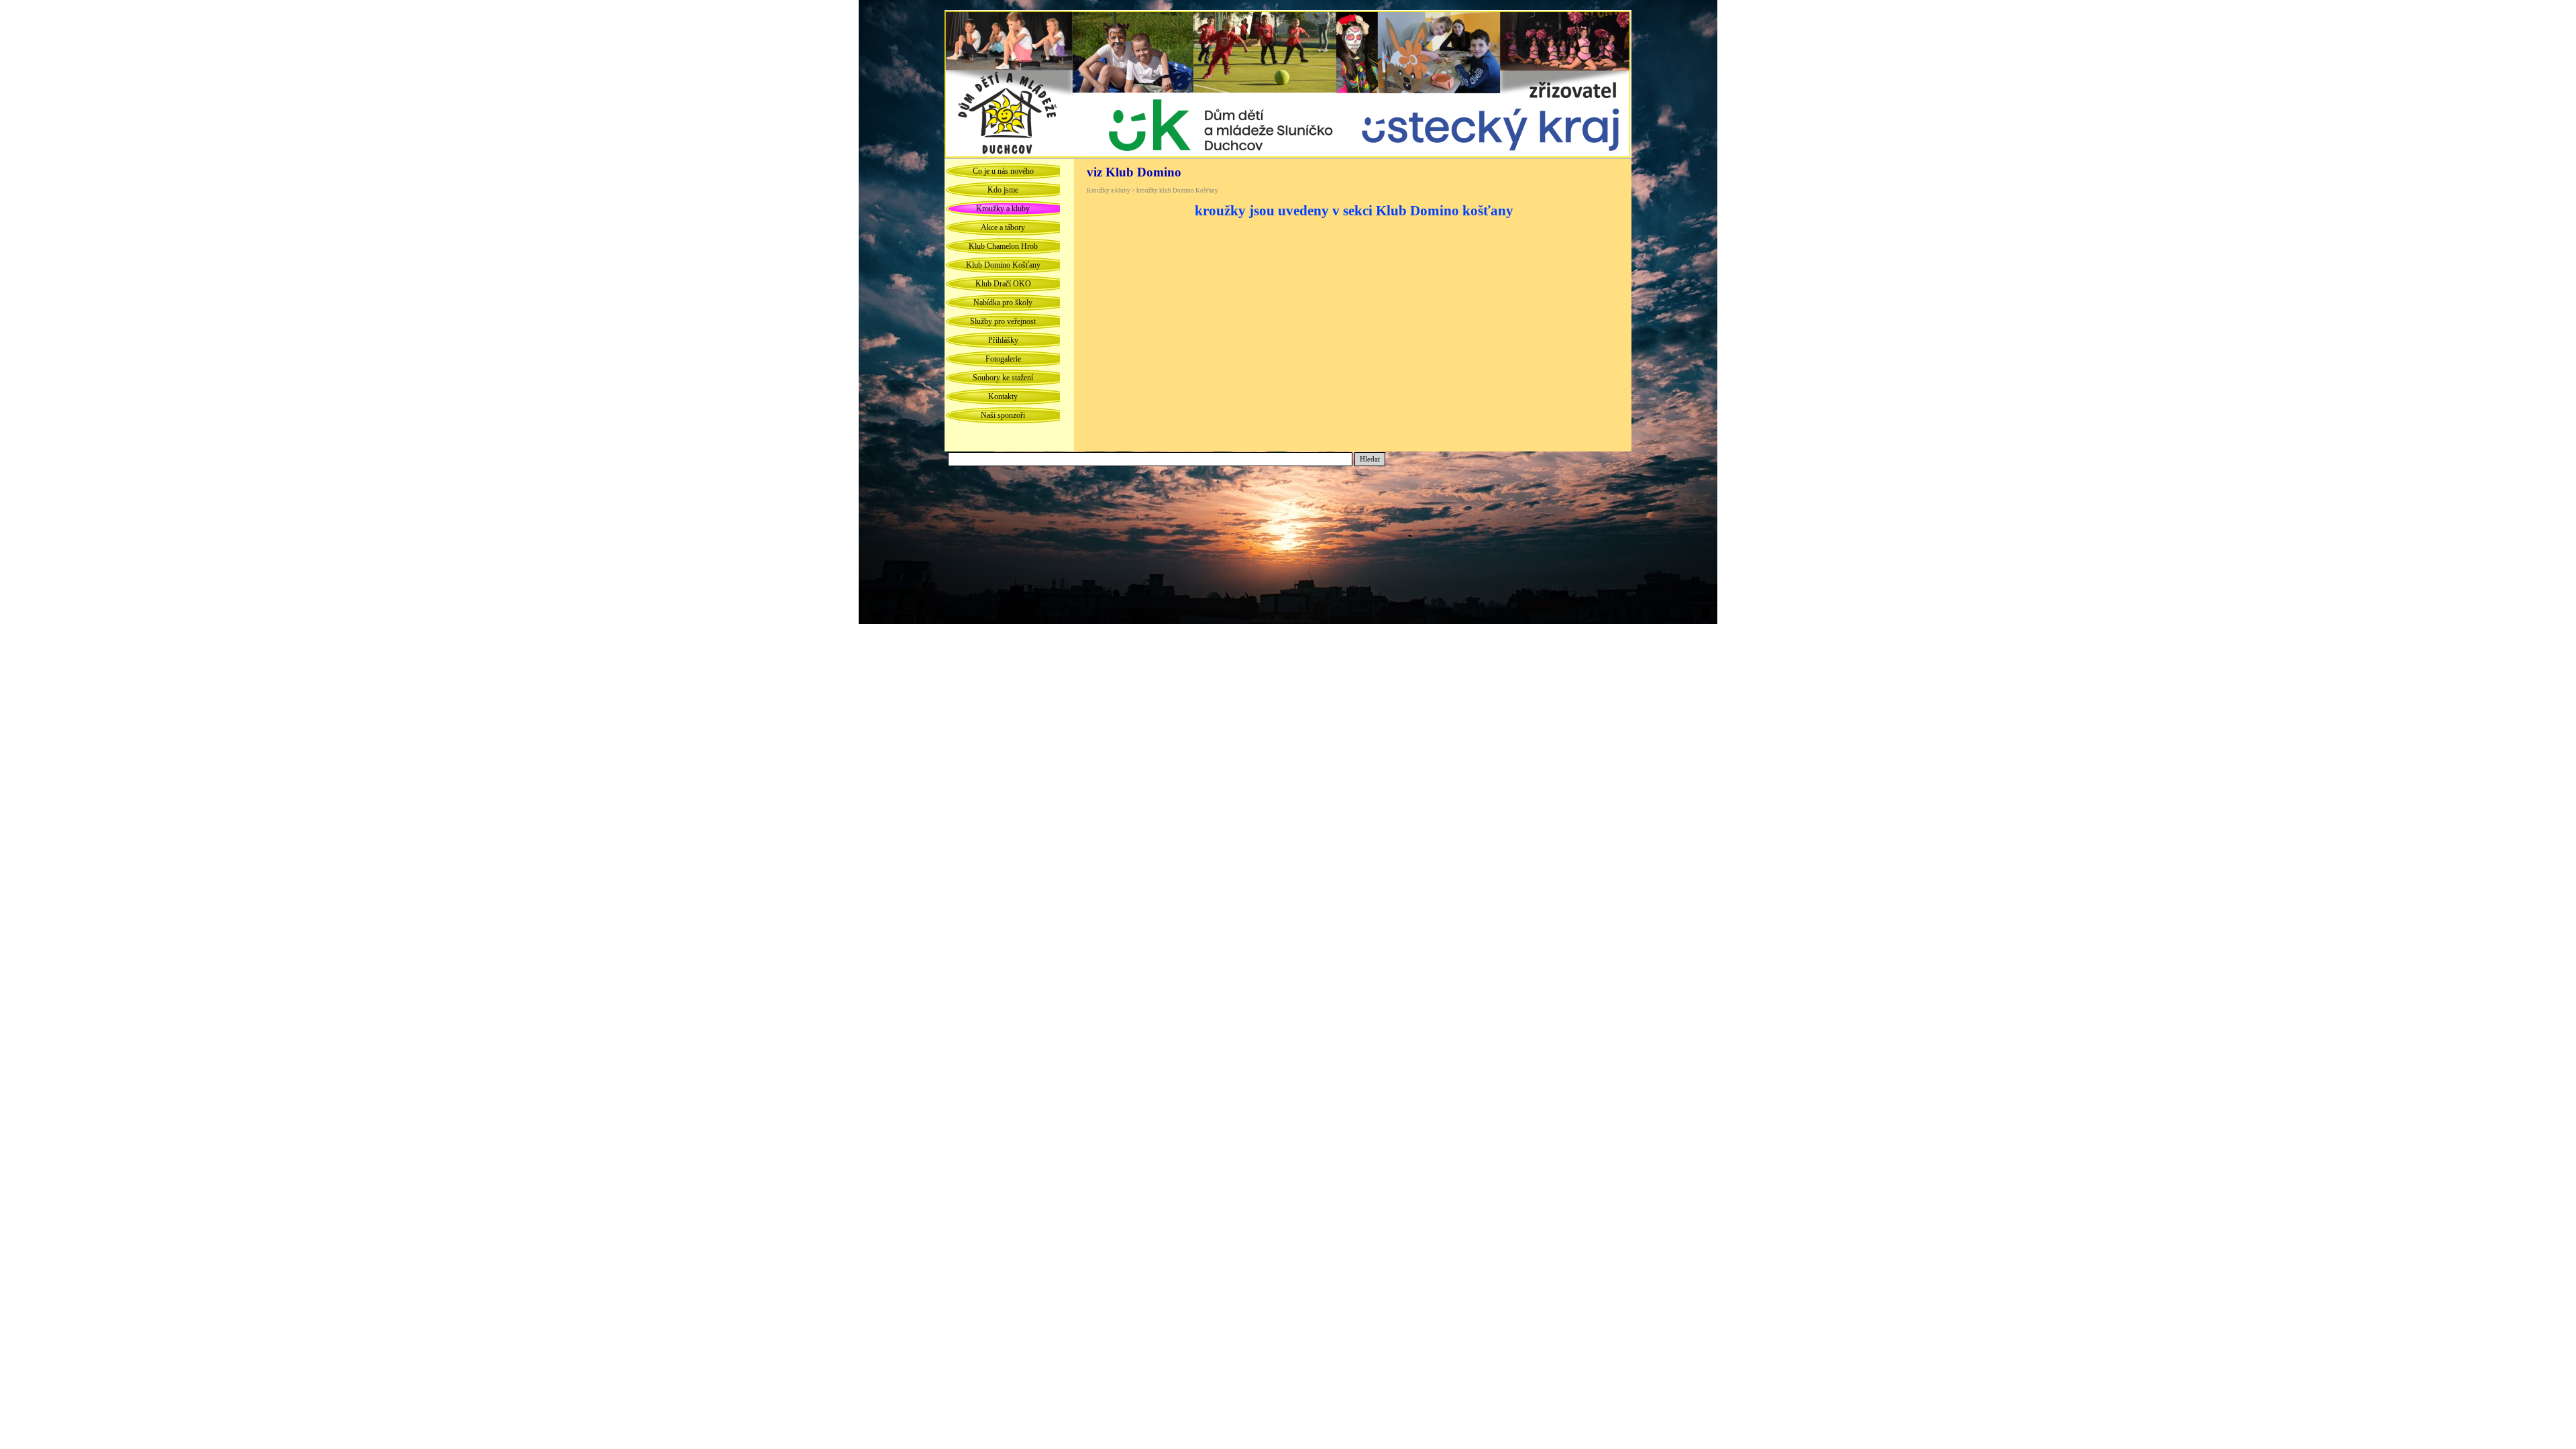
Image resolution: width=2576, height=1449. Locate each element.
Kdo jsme (1003, 190)
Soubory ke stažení (1003, 378)
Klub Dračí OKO (1003, 284)
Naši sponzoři (1003, 415)
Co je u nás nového (1003, 171)
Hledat (1370, 459)
